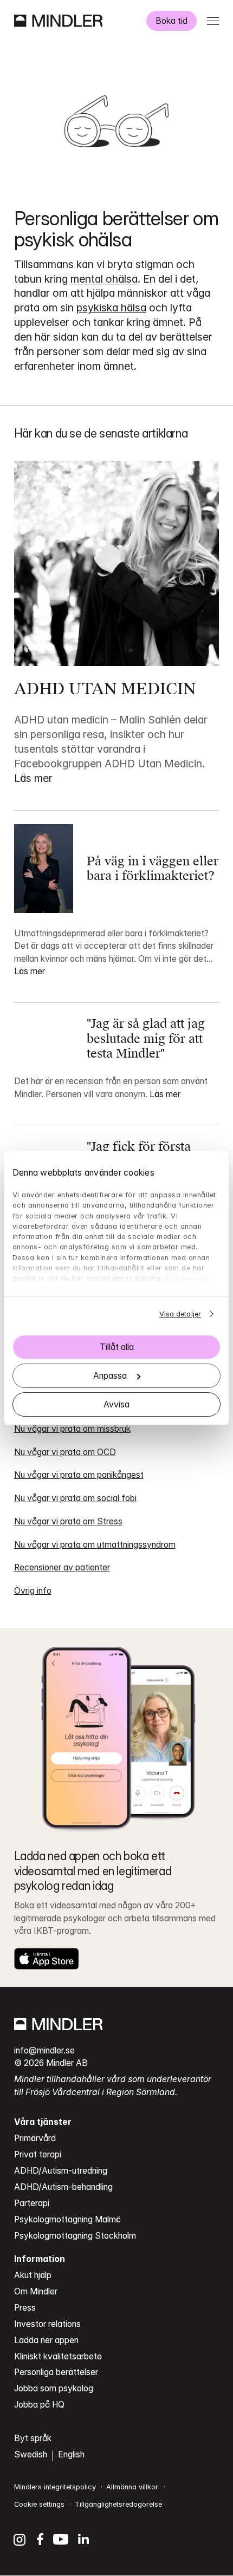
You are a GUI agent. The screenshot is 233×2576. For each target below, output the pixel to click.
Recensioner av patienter (62, 1567)
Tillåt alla (117, 1347)
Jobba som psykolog (54, 2388)
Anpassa (110, 1376)
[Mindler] (58, 21)
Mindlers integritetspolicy (55, 2487)
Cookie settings (39, 2504)
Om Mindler (36, 2291)
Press (25, 2308)
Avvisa (116, 1404)
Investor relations (47, 2324)
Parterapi (32, 2203)
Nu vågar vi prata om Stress (68, 1521)
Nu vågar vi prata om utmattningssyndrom (95, 1545)
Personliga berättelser (56, 2372)
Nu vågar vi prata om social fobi (75, 1498)
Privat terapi (38, 2154)
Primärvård (35, 2138)
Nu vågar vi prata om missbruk (72, 1429)
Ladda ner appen (46, 2340)
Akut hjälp (33, 2275)
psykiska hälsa (111, 308)
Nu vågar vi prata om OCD (65, 1452)
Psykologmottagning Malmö (67, 2219)
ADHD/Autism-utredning (61, 2171)
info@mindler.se (44, 2050)
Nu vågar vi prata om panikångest (79, 1475)
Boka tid (171, 21)
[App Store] (47, 1959)
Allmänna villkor (132, 2487)
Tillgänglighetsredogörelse (118, 2504)
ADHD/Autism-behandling (63, 2187)
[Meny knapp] (213, 21)
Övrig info (33, 1591)
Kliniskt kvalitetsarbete (58, 2356)
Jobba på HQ (39, 2405)
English (71, 2454)
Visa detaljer (180, 1314)
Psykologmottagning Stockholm (75, 2236)
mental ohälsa (104, 279)
